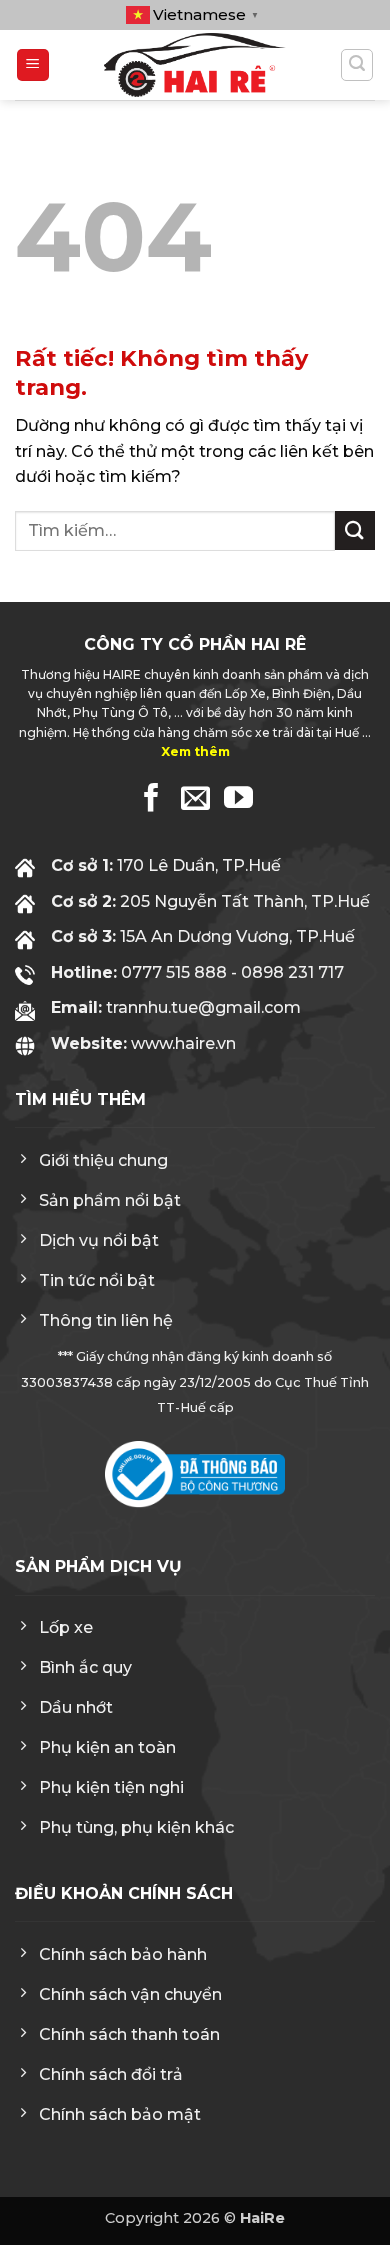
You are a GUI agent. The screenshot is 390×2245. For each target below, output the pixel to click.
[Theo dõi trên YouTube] (238, 800)
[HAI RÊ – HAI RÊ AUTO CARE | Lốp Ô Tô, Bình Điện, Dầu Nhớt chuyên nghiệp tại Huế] (195, 65)
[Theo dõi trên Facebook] (151, 800)
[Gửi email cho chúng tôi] (195, 800)
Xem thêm (195, 751)
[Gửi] (355, 530)
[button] (33, 65)
